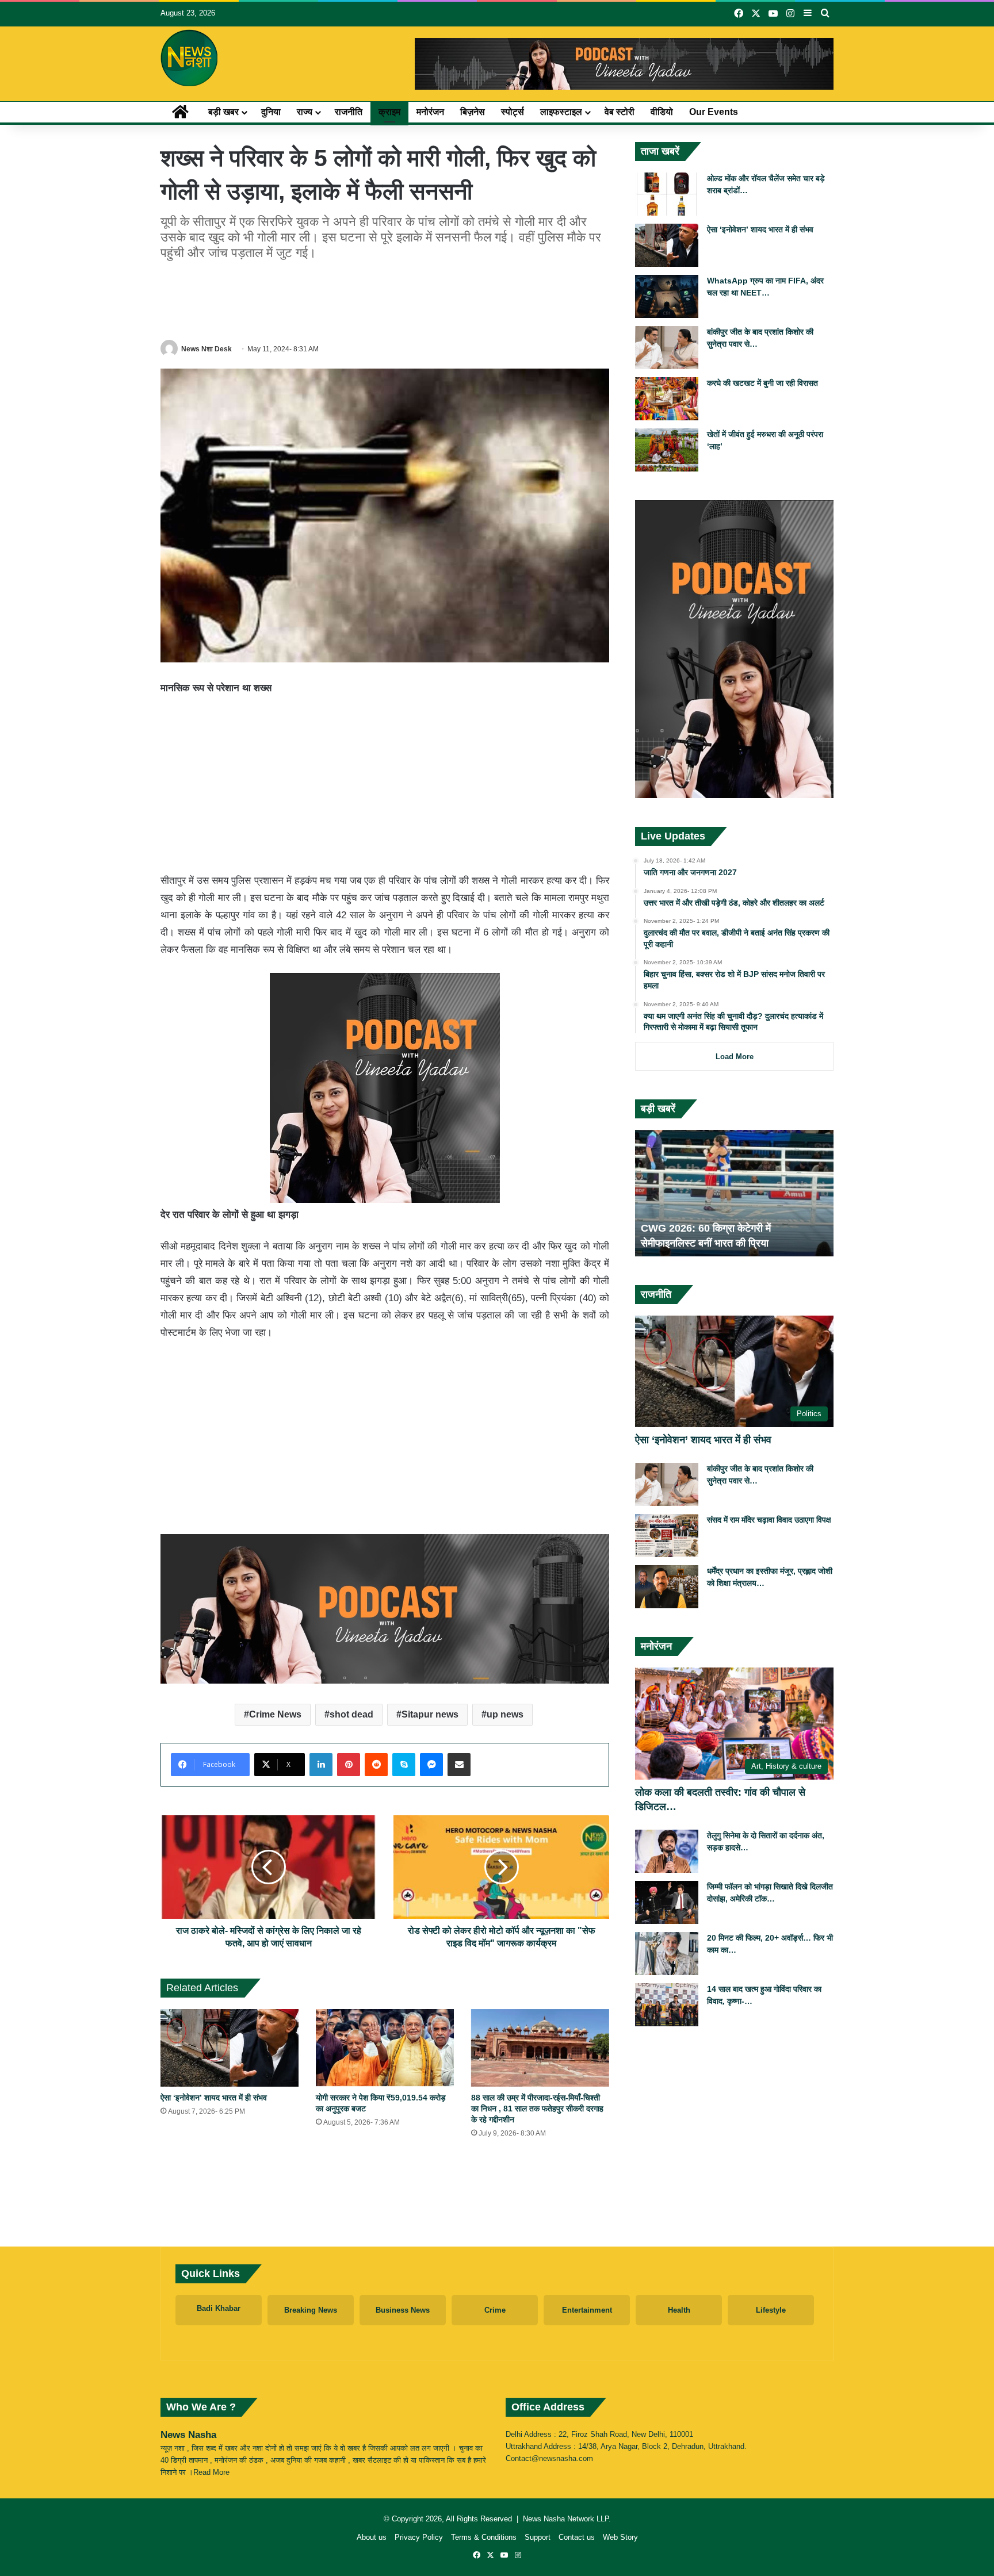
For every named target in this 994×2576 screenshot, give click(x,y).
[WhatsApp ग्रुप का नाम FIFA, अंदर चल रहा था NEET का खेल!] (667, 296)
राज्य (305, 112)
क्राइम (389, 112)
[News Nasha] (189, 58)
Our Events (714, 112)
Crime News (275, 1714)
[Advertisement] (385, 298)
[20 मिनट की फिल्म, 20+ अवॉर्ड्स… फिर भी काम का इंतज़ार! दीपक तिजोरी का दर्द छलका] (667, 1954)
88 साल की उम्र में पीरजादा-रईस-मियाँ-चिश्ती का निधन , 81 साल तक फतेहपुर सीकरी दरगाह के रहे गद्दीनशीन (537, 2109)
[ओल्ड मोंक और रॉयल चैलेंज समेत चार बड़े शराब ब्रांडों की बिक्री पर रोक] (667, 194)
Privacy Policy (419, 2537)
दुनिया (271, 112)
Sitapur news (430, 1714)
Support (538, 2537)
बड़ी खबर (223, 112)
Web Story (620, 2537)
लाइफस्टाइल (561, 112)
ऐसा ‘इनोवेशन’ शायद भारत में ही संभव (214, 2098)
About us (372, 2537)
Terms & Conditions (484, 2537)
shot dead (351, 1714)
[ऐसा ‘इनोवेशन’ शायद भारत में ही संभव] (230, 2048)
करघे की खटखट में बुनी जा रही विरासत (762, 383)
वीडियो (662, 112)
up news (505, 1714)
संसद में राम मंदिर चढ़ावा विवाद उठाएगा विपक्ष (769, 1520)
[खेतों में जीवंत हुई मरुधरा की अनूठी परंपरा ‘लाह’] (667, 450)
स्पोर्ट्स (513, 112)
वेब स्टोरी (620, 112)
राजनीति (349, 112)
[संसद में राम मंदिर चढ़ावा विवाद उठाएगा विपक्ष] (667, 1536)
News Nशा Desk (207, 349)
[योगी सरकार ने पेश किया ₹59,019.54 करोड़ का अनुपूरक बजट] (385, 2048)
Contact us (577, 2537)
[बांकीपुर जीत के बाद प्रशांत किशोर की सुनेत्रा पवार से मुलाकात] (667, 348)
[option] (734, 1193)
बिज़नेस (473, 112)
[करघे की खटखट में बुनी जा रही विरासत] (667, 399)
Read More (211, 2472)
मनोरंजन (430, 112)
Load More (735, 1057)
